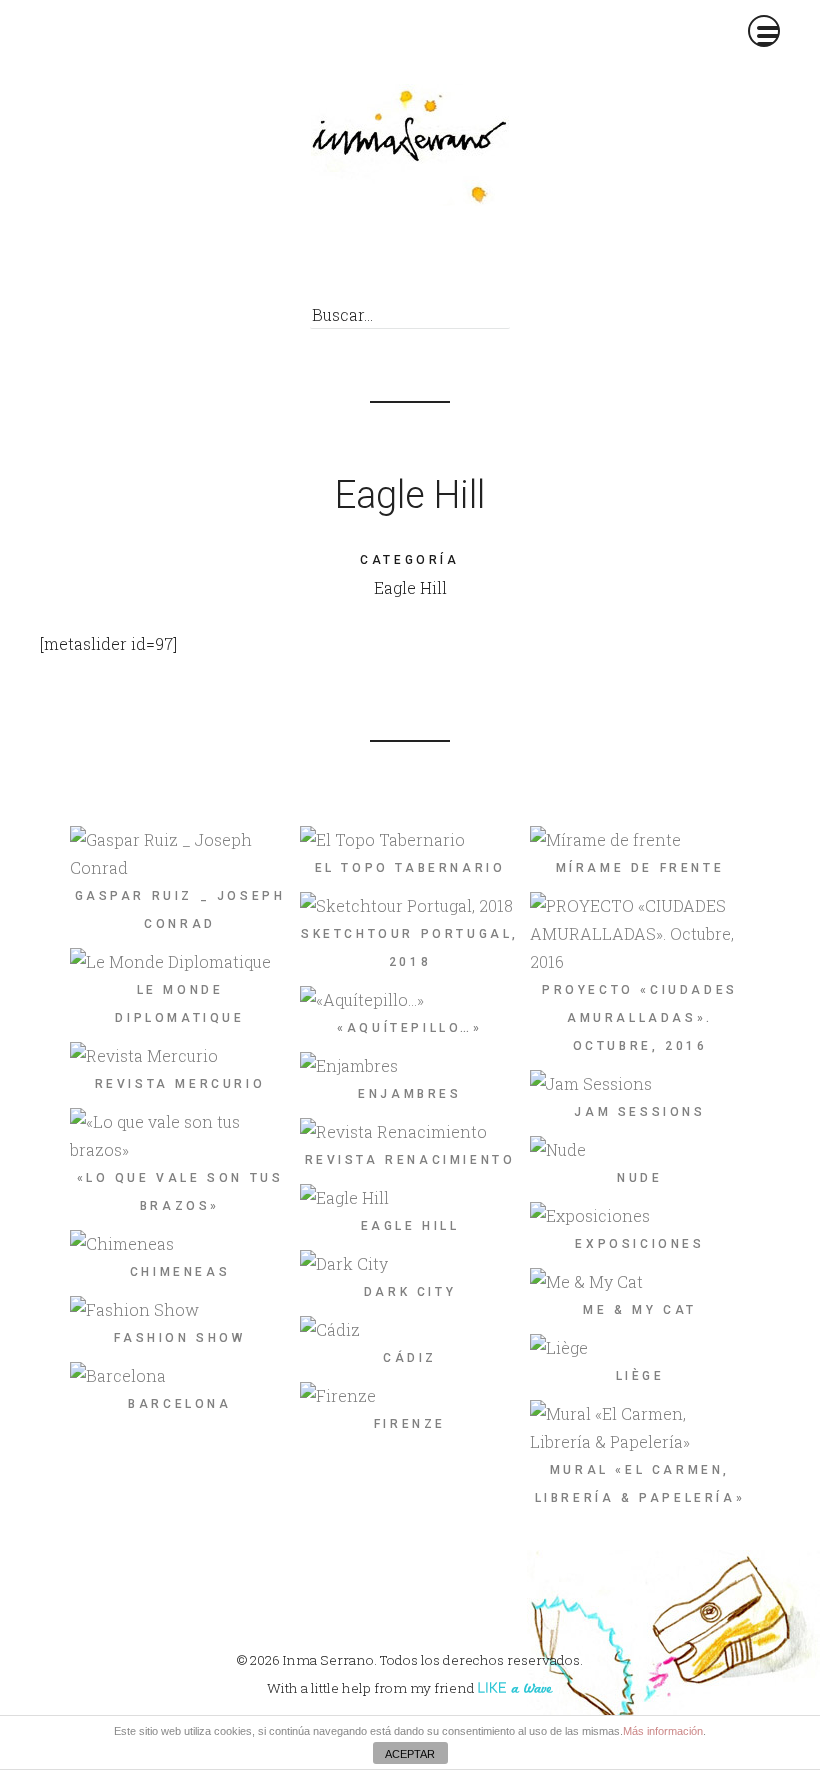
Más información (663, 1731)
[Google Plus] (444, 262)
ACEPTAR (410, 1754)
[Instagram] (489, 262)
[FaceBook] (354, 262)
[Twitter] (399, 262)
